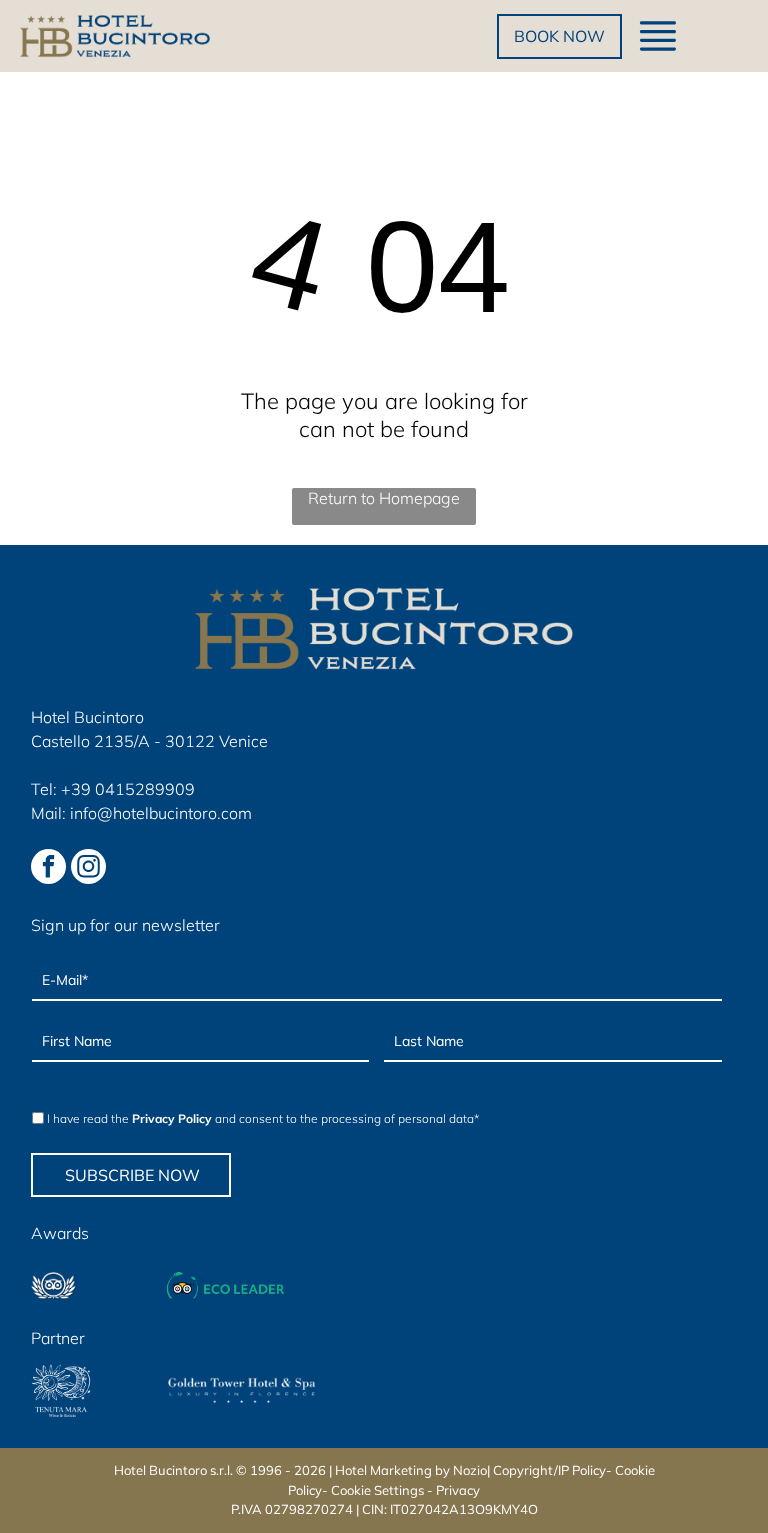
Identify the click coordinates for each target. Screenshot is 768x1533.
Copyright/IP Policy (549, 1470)
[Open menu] (658, 36)
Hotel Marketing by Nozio (411, 1470)
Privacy (458, 1490)
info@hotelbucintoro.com (161, 813)
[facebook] (48, 869)
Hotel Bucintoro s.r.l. (173, 1470)
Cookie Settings (377, 1490)
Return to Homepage (384, 498)
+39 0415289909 (128, 789)
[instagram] (88, 869)
